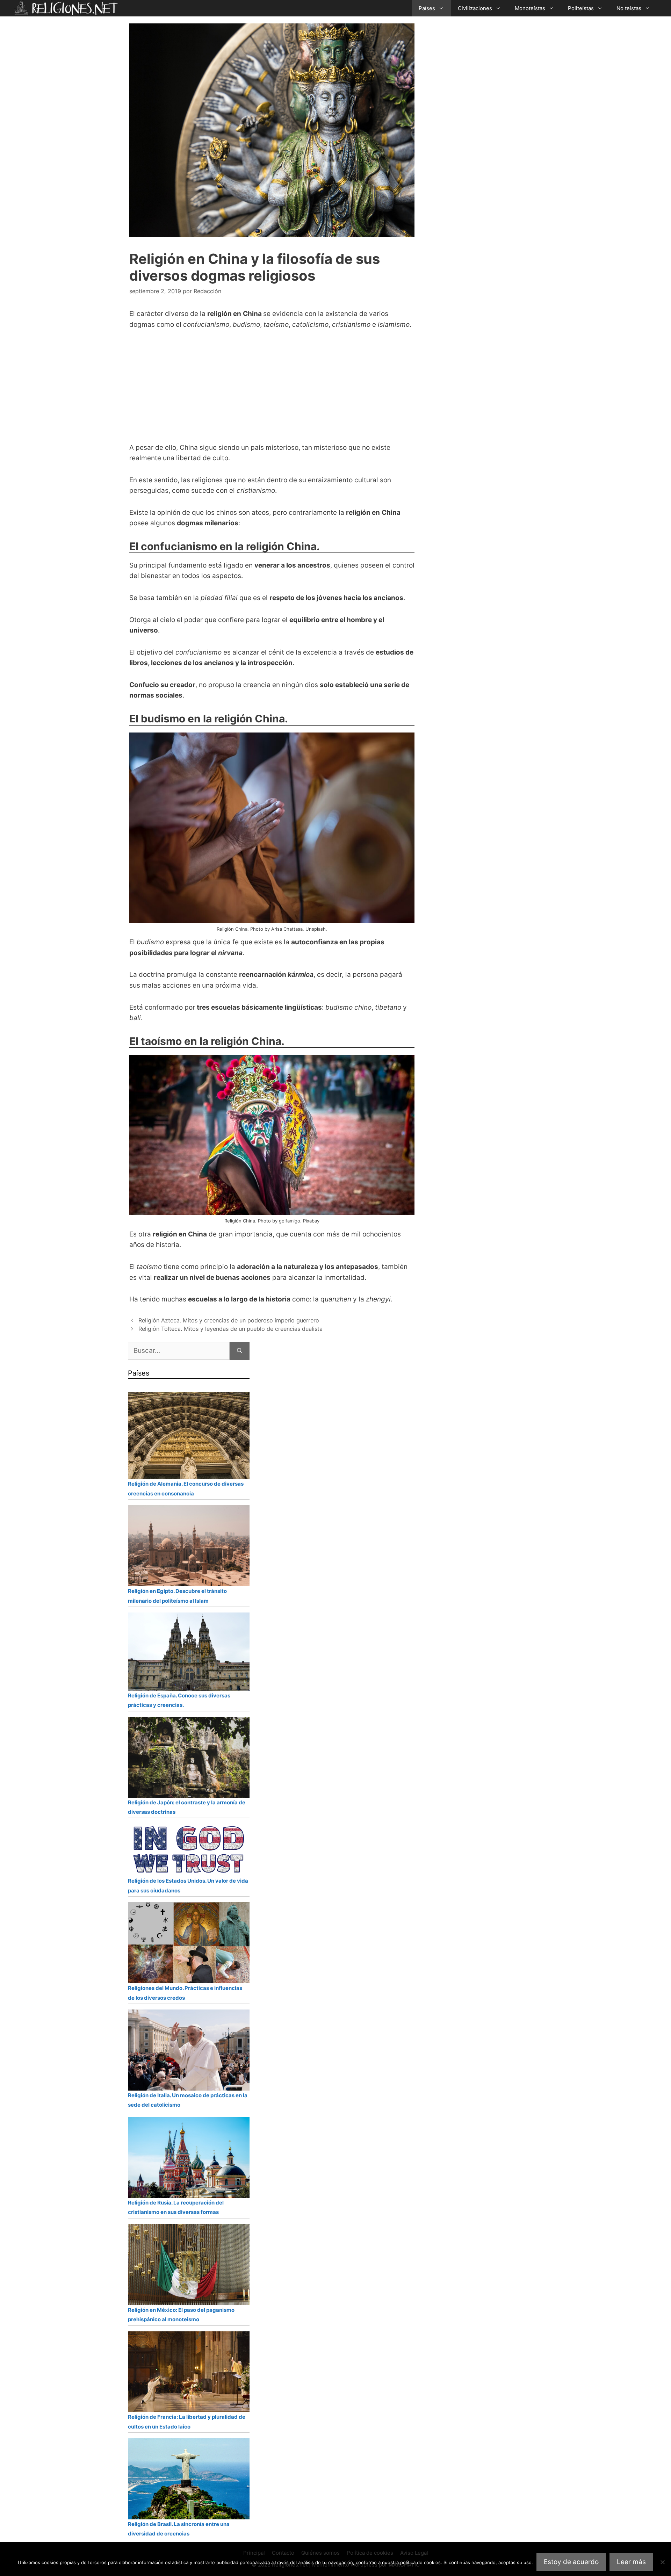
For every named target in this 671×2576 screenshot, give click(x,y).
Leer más (631, 2562)
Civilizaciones (475, 8)
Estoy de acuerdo (571, 2562)
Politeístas (581, 8)
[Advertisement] (269, 390)
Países (427, 8)
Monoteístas (530, 8)
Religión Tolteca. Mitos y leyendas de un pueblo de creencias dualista (230, 1329)
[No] (662, 2562)
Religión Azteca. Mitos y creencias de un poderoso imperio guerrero (229, 1320)
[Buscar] (240, 1351)
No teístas (629, 8)
